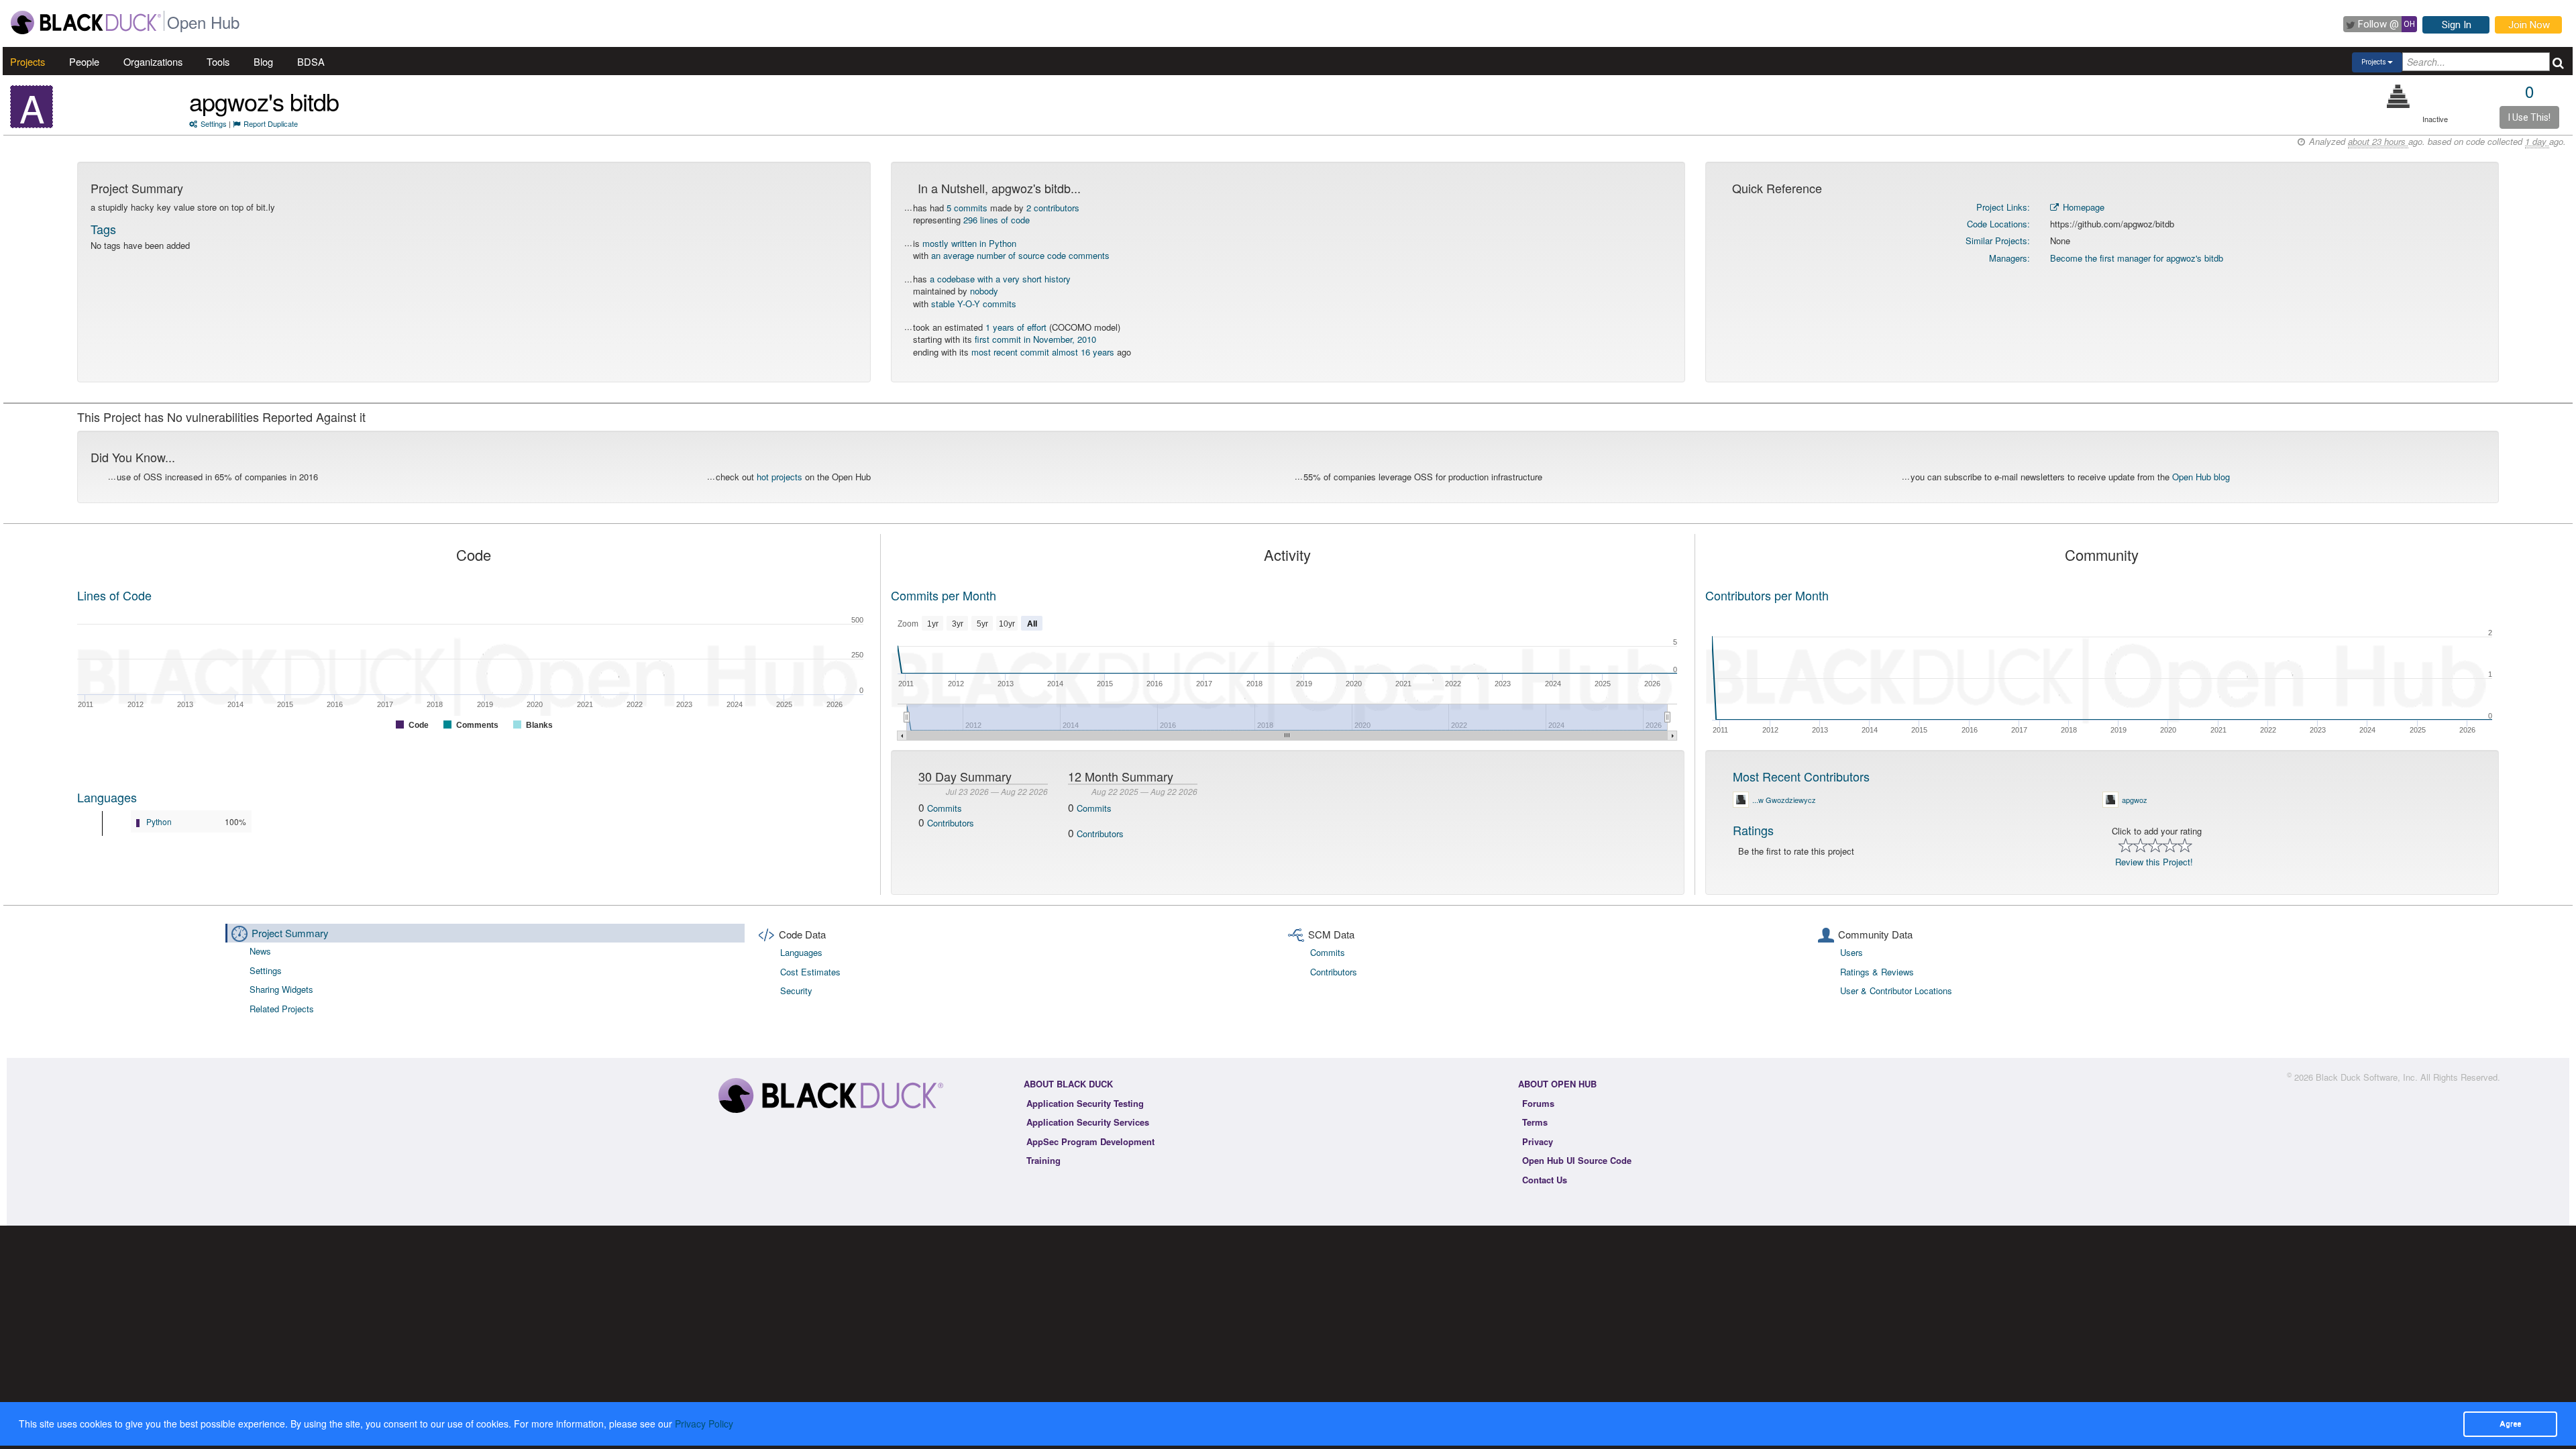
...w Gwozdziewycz (1784, 800)
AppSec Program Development (1090, 1141)
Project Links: (2003, 207)
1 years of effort (1016, 327)
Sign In (2457, 25)
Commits (945, 808)
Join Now (2529, 25)
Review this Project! (2154, 862)
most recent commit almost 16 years (1043, 352)
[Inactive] (2399, 96)
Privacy (1538, 1141)
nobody (984, 291)
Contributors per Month (1767, 595)
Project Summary (290, 933)
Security (796, 990)
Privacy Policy (704, 1424)
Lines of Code (114, 595)
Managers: (2009, 258)
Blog (263, 61)
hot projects (780, 477)
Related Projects (282, 1009)
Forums (1538, 1103)
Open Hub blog (2201, 477)
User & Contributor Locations (1896, 990)
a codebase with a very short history (1000, 279)
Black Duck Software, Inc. (2367, 1077)
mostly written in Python (969, 243)
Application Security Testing (1085, 1103)
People (84, 61)
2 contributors (1053, 208)
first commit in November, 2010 (1035, 339)
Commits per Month (944, 595)
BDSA (311, 61)
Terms (1535, 1122)
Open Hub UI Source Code (1577, 1160)
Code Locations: (1998, 224)
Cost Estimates (810, 972)
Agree (2510, 1424)
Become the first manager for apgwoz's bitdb (2137, 258)
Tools (218, 61)
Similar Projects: (1998, 240)
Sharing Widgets (281, 989)
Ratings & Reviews (1877, 972)
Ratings (1753, 830)
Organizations (153, 61)
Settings (214, 123)
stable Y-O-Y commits (974, 304)
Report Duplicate (271, 123)
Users (1851, 952)
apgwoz (2135, 800)
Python (159, 821)
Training (1043, 1160)
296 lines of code (997, 220)
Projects (28, 61)
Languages (107, 797)
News (260, 951)
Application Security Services (1088, 1122)
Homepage (2082, 207)
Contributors (951, 823)
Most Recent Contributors (1801, 776)
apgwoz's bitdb (264, 101)
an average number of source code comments (1020, 255)
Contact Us (1545, 1180)
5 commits (967, 208)
